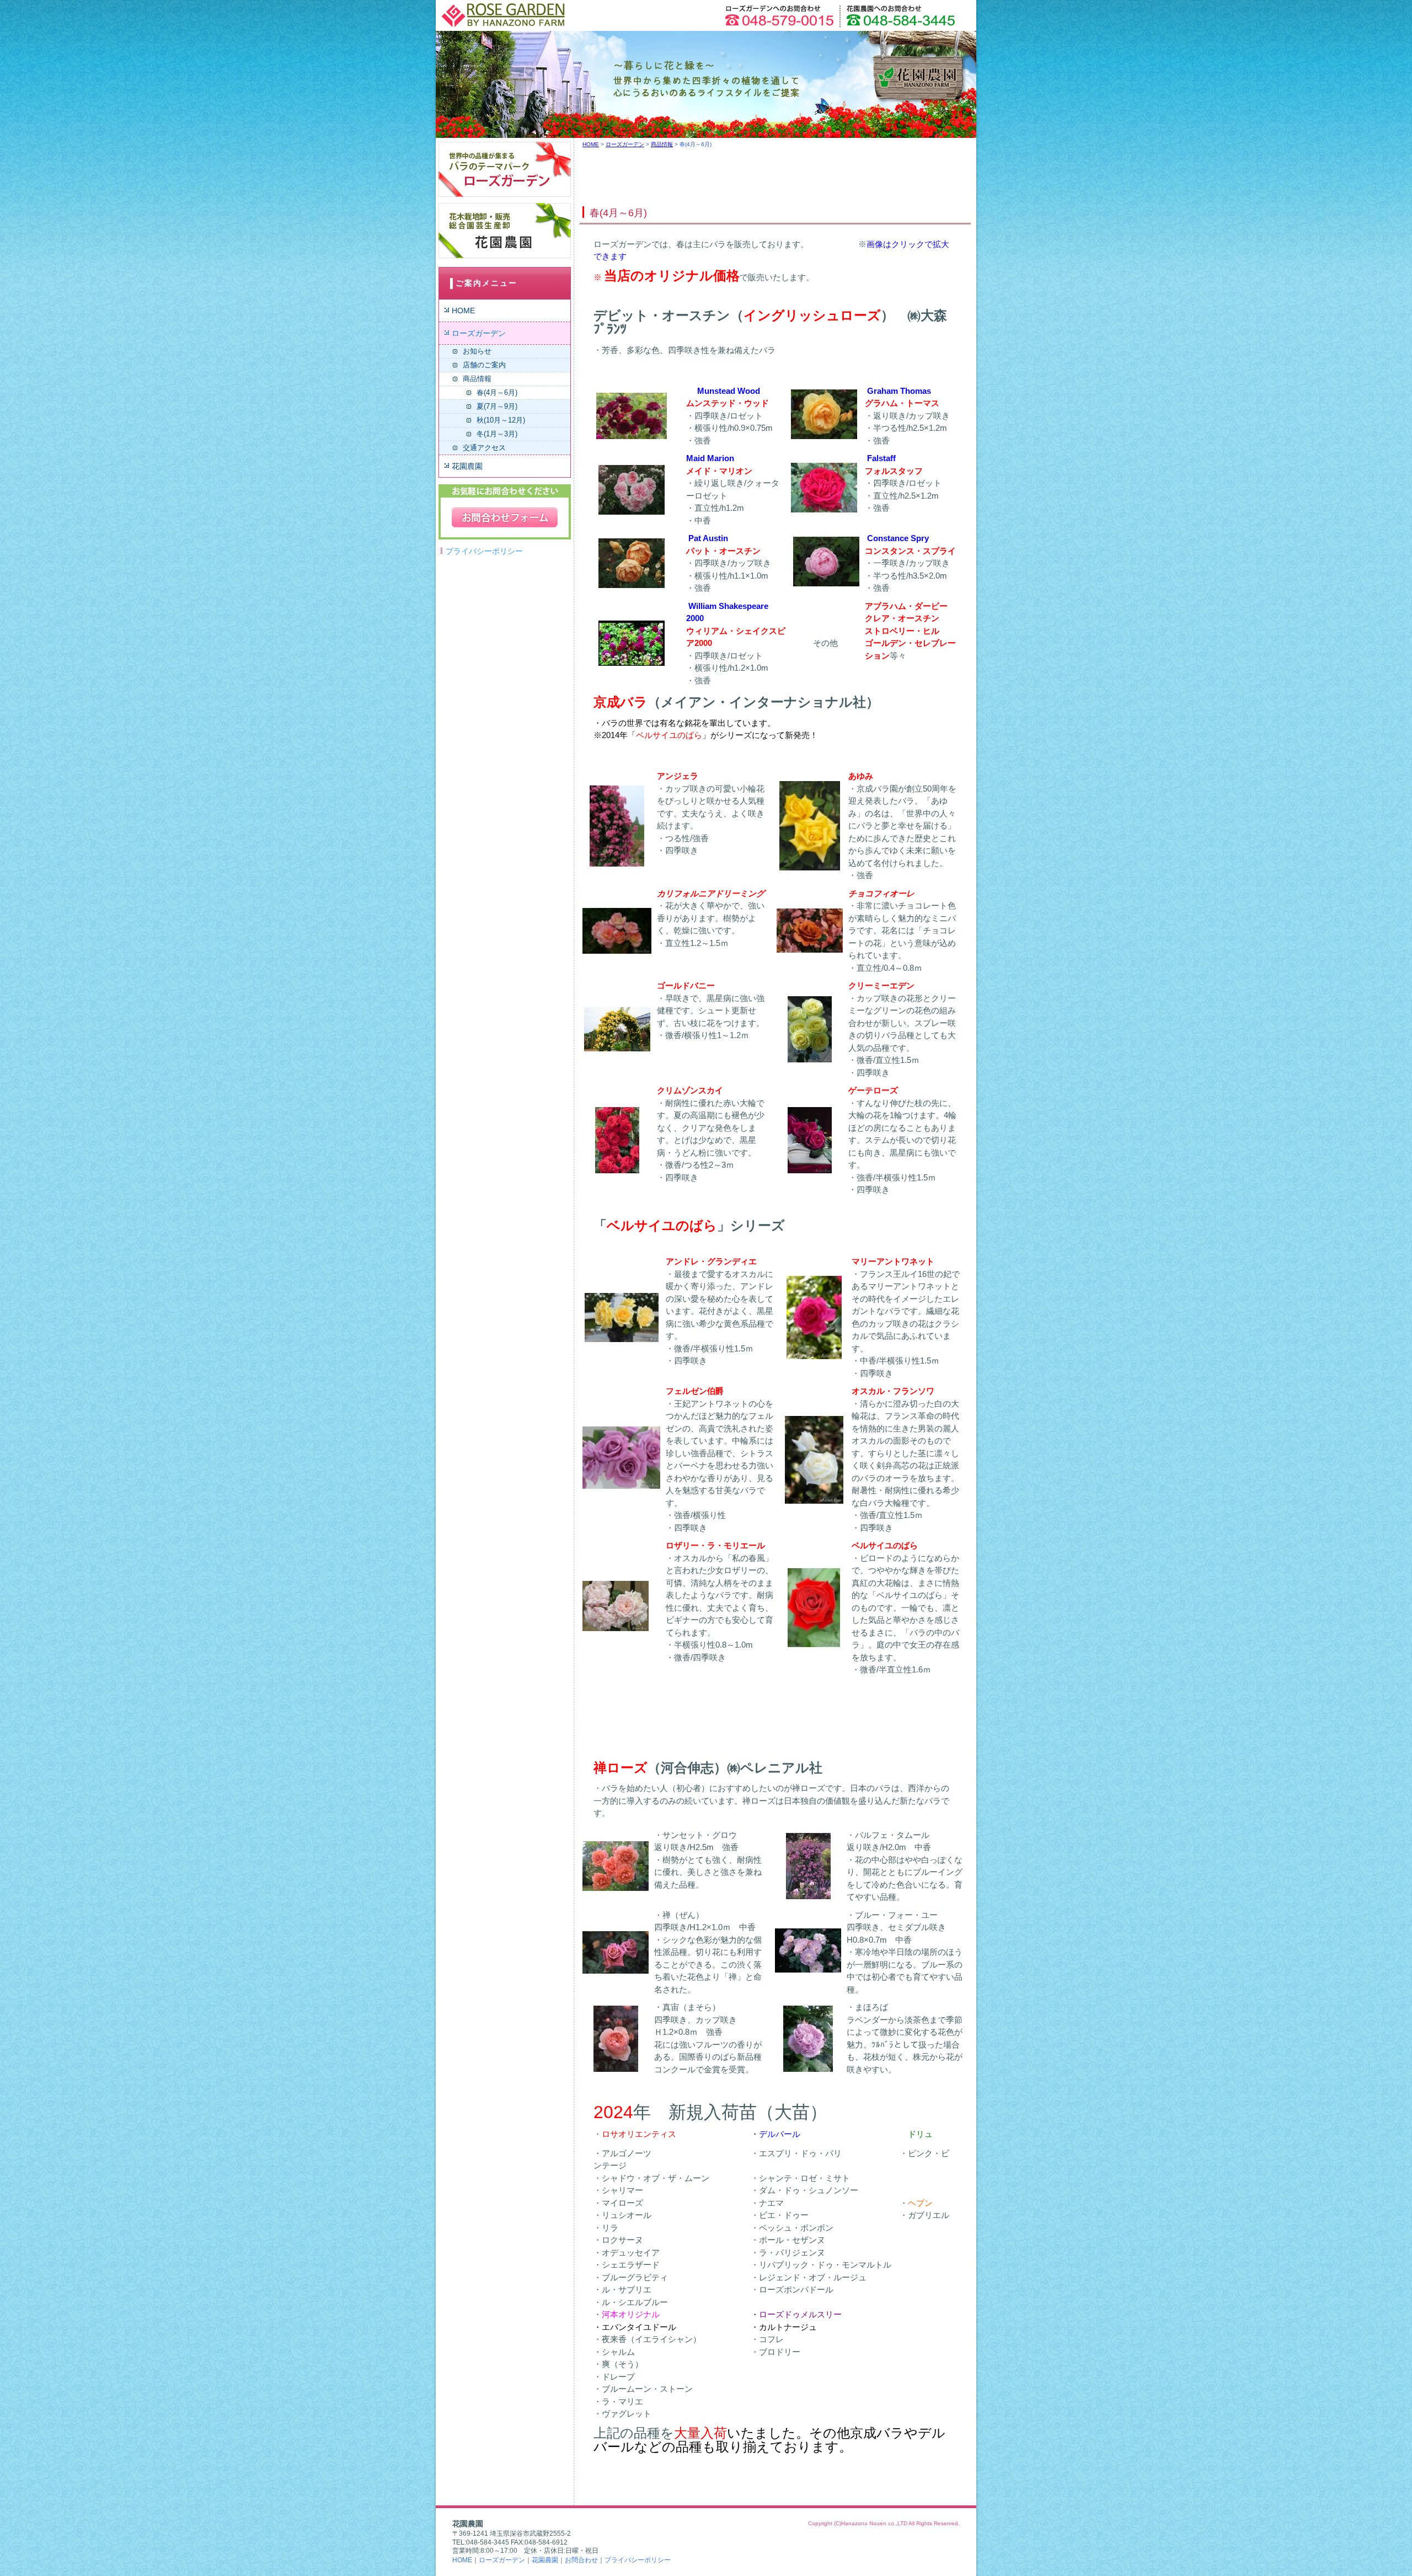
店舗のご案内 (484, 365)
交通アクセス (484, 448)
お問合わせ (581, 2560)
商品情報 (477, 379)
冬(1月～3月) (497, 434)
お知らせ (477, 351)
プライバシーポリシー (484, 551)
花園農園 (467, 466)
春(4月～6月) (497, 392)
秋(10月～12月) (501, 420)
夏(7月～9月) (497, 406)
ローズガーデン (479, 333)
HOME (463, 311)
